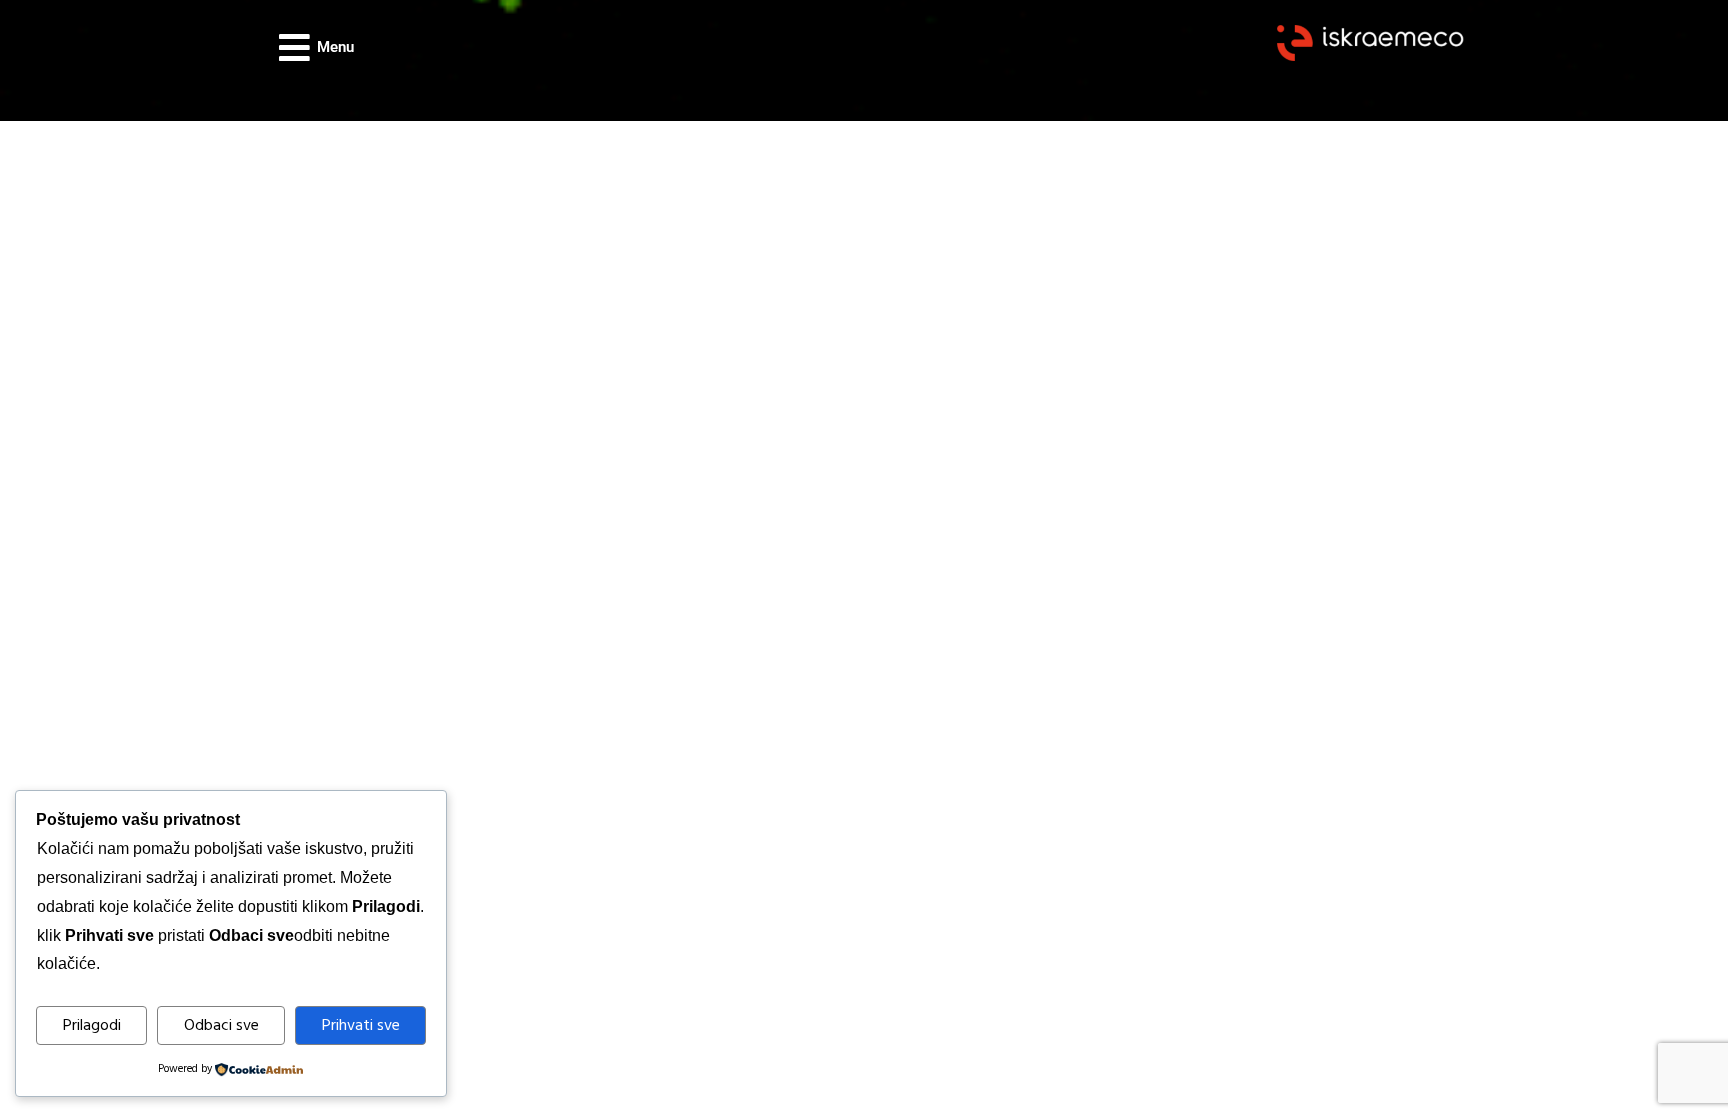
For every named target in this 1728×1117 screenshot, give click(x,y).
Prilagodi (92, 1026)
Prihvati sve (361, 1026)
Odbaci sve (221, 1026)
